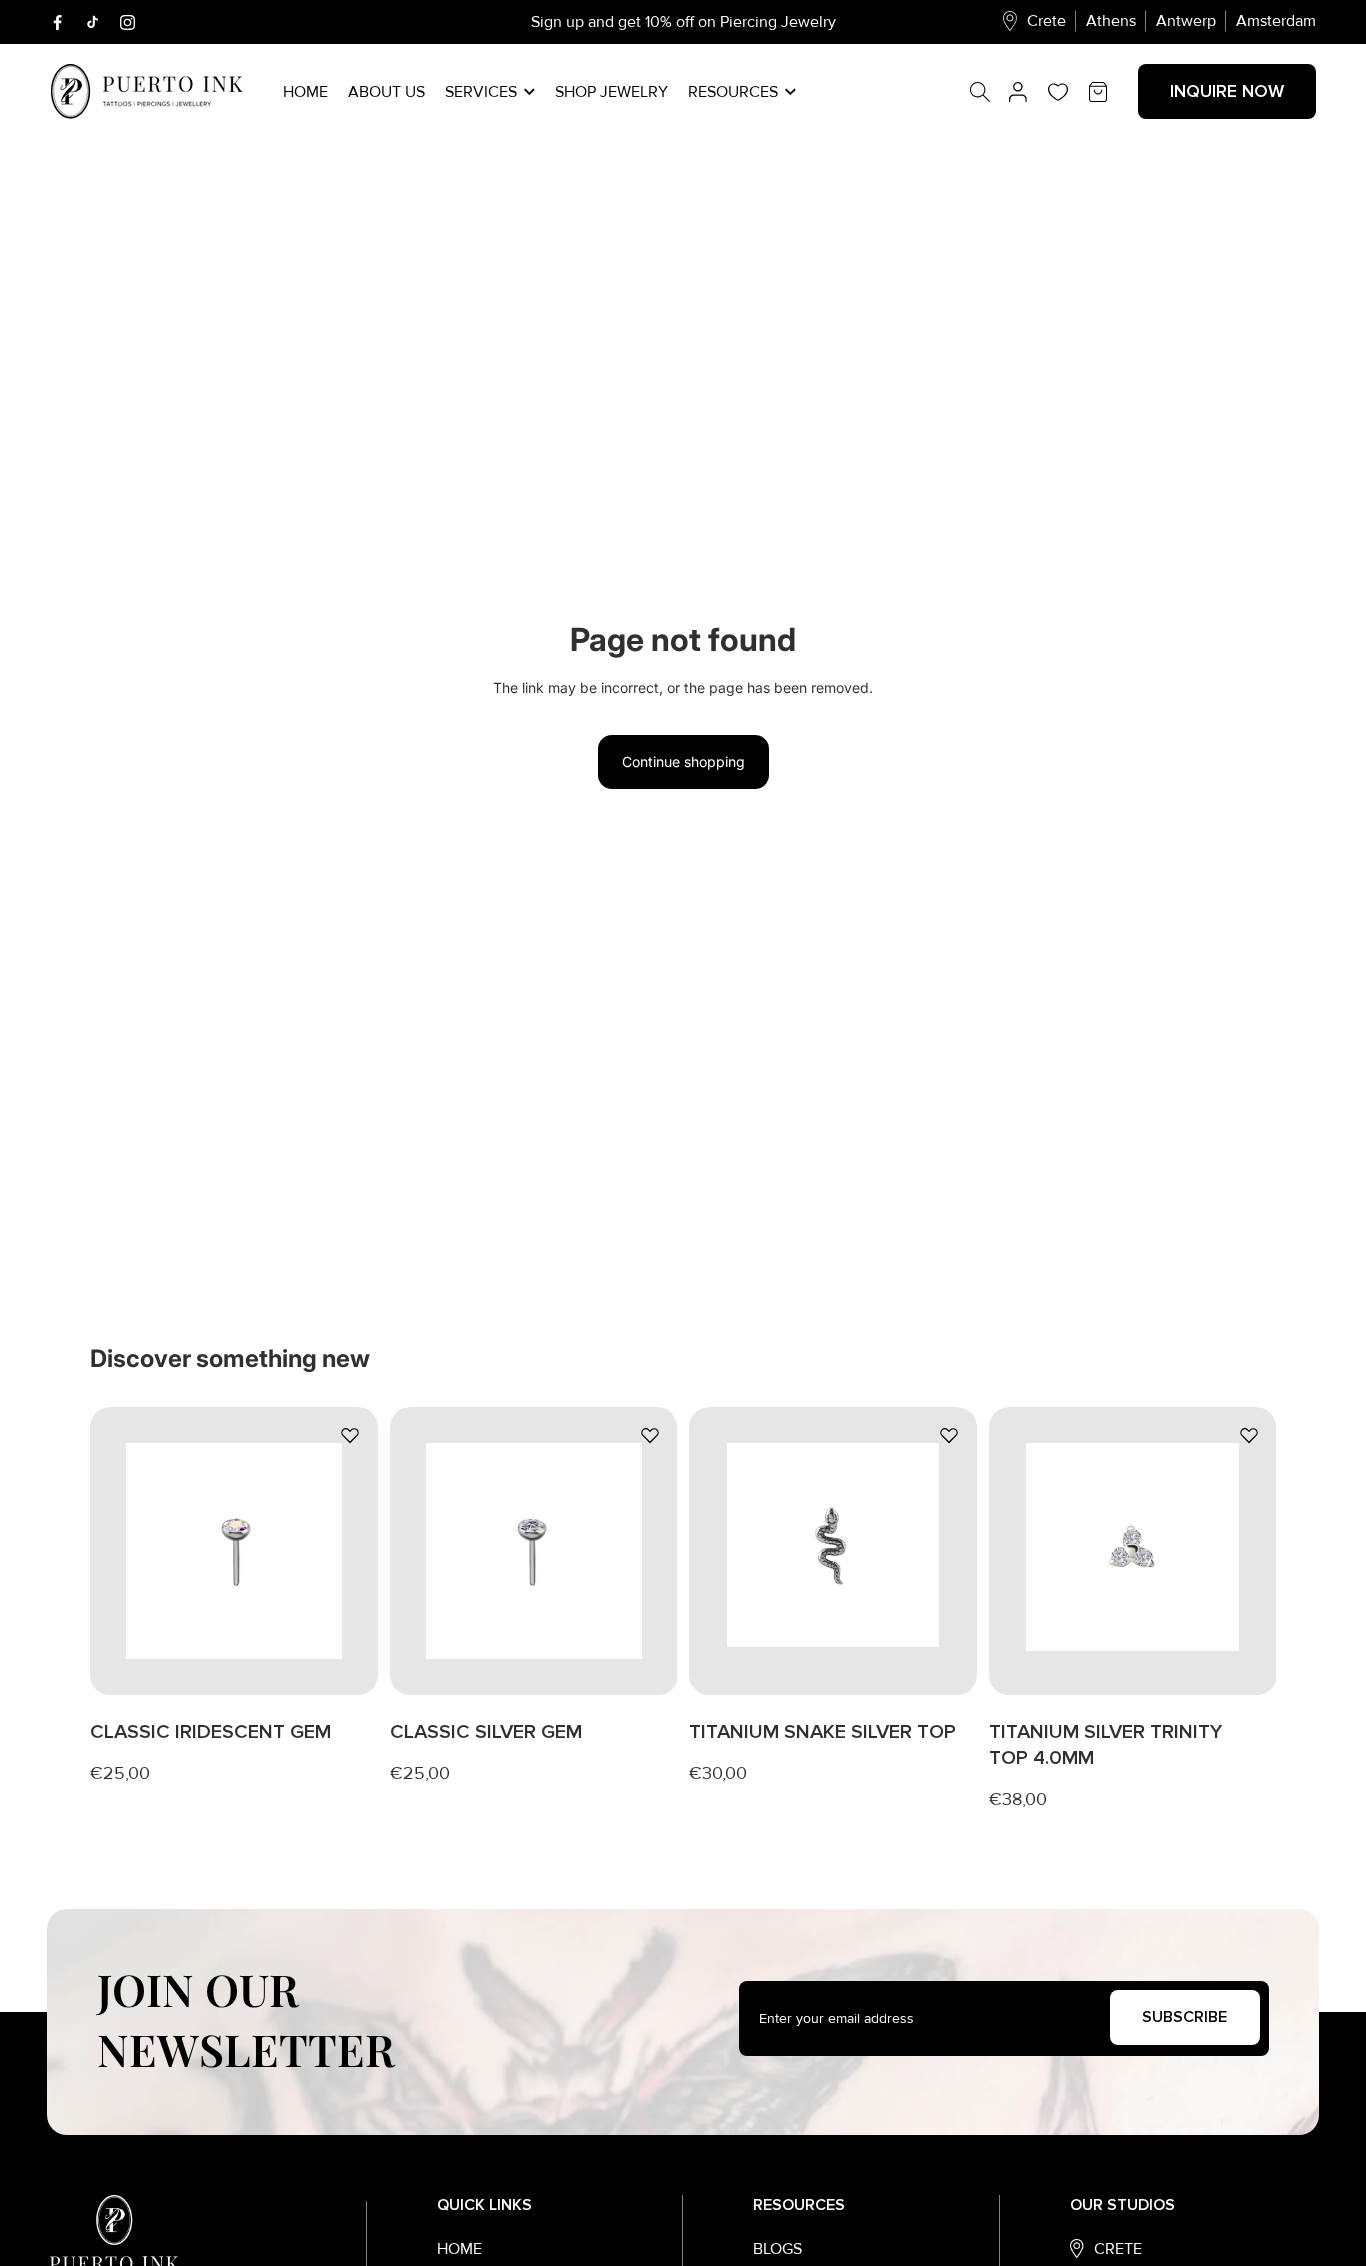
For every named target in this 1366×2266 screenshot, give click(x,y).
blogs (777, 2249)
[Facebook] (57, 22)
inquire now (1227, 91)
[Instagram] (127, 22)
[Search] (990, 92)
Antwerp (1186, 21)
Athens (1111, 21)
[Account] (1018, 92)
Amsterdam (1276, 21)
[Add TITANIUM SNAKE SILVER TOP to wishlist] (949, 1435)
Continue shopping (683, 761)
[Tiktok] (92, 22)
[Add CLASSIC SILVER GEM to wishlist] (649, 1435)
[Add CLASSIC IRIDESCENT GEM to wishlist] (350, 1435)
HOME (459, 2249)
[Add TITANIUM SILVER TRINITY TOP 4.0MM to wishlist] (1248, 1435)
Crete (1046, 21)
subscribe (1184, 2017)
